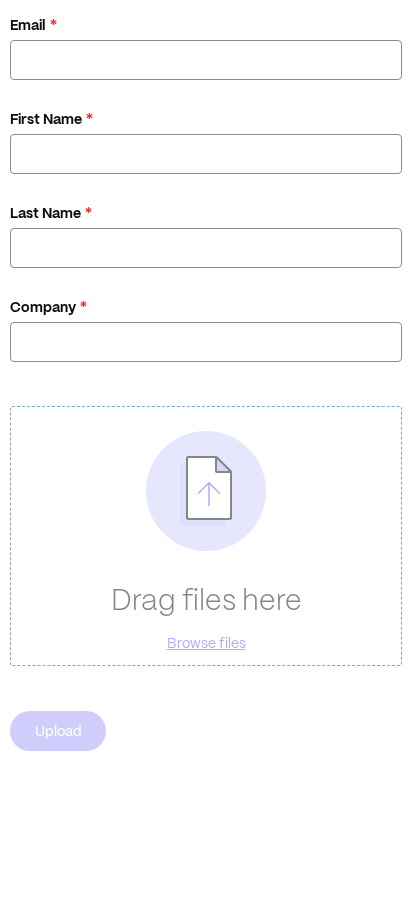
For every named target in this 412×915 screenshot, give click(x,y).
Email (28, 25)
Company (43, 307)
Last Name (45, 213)
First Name (46, 119)
